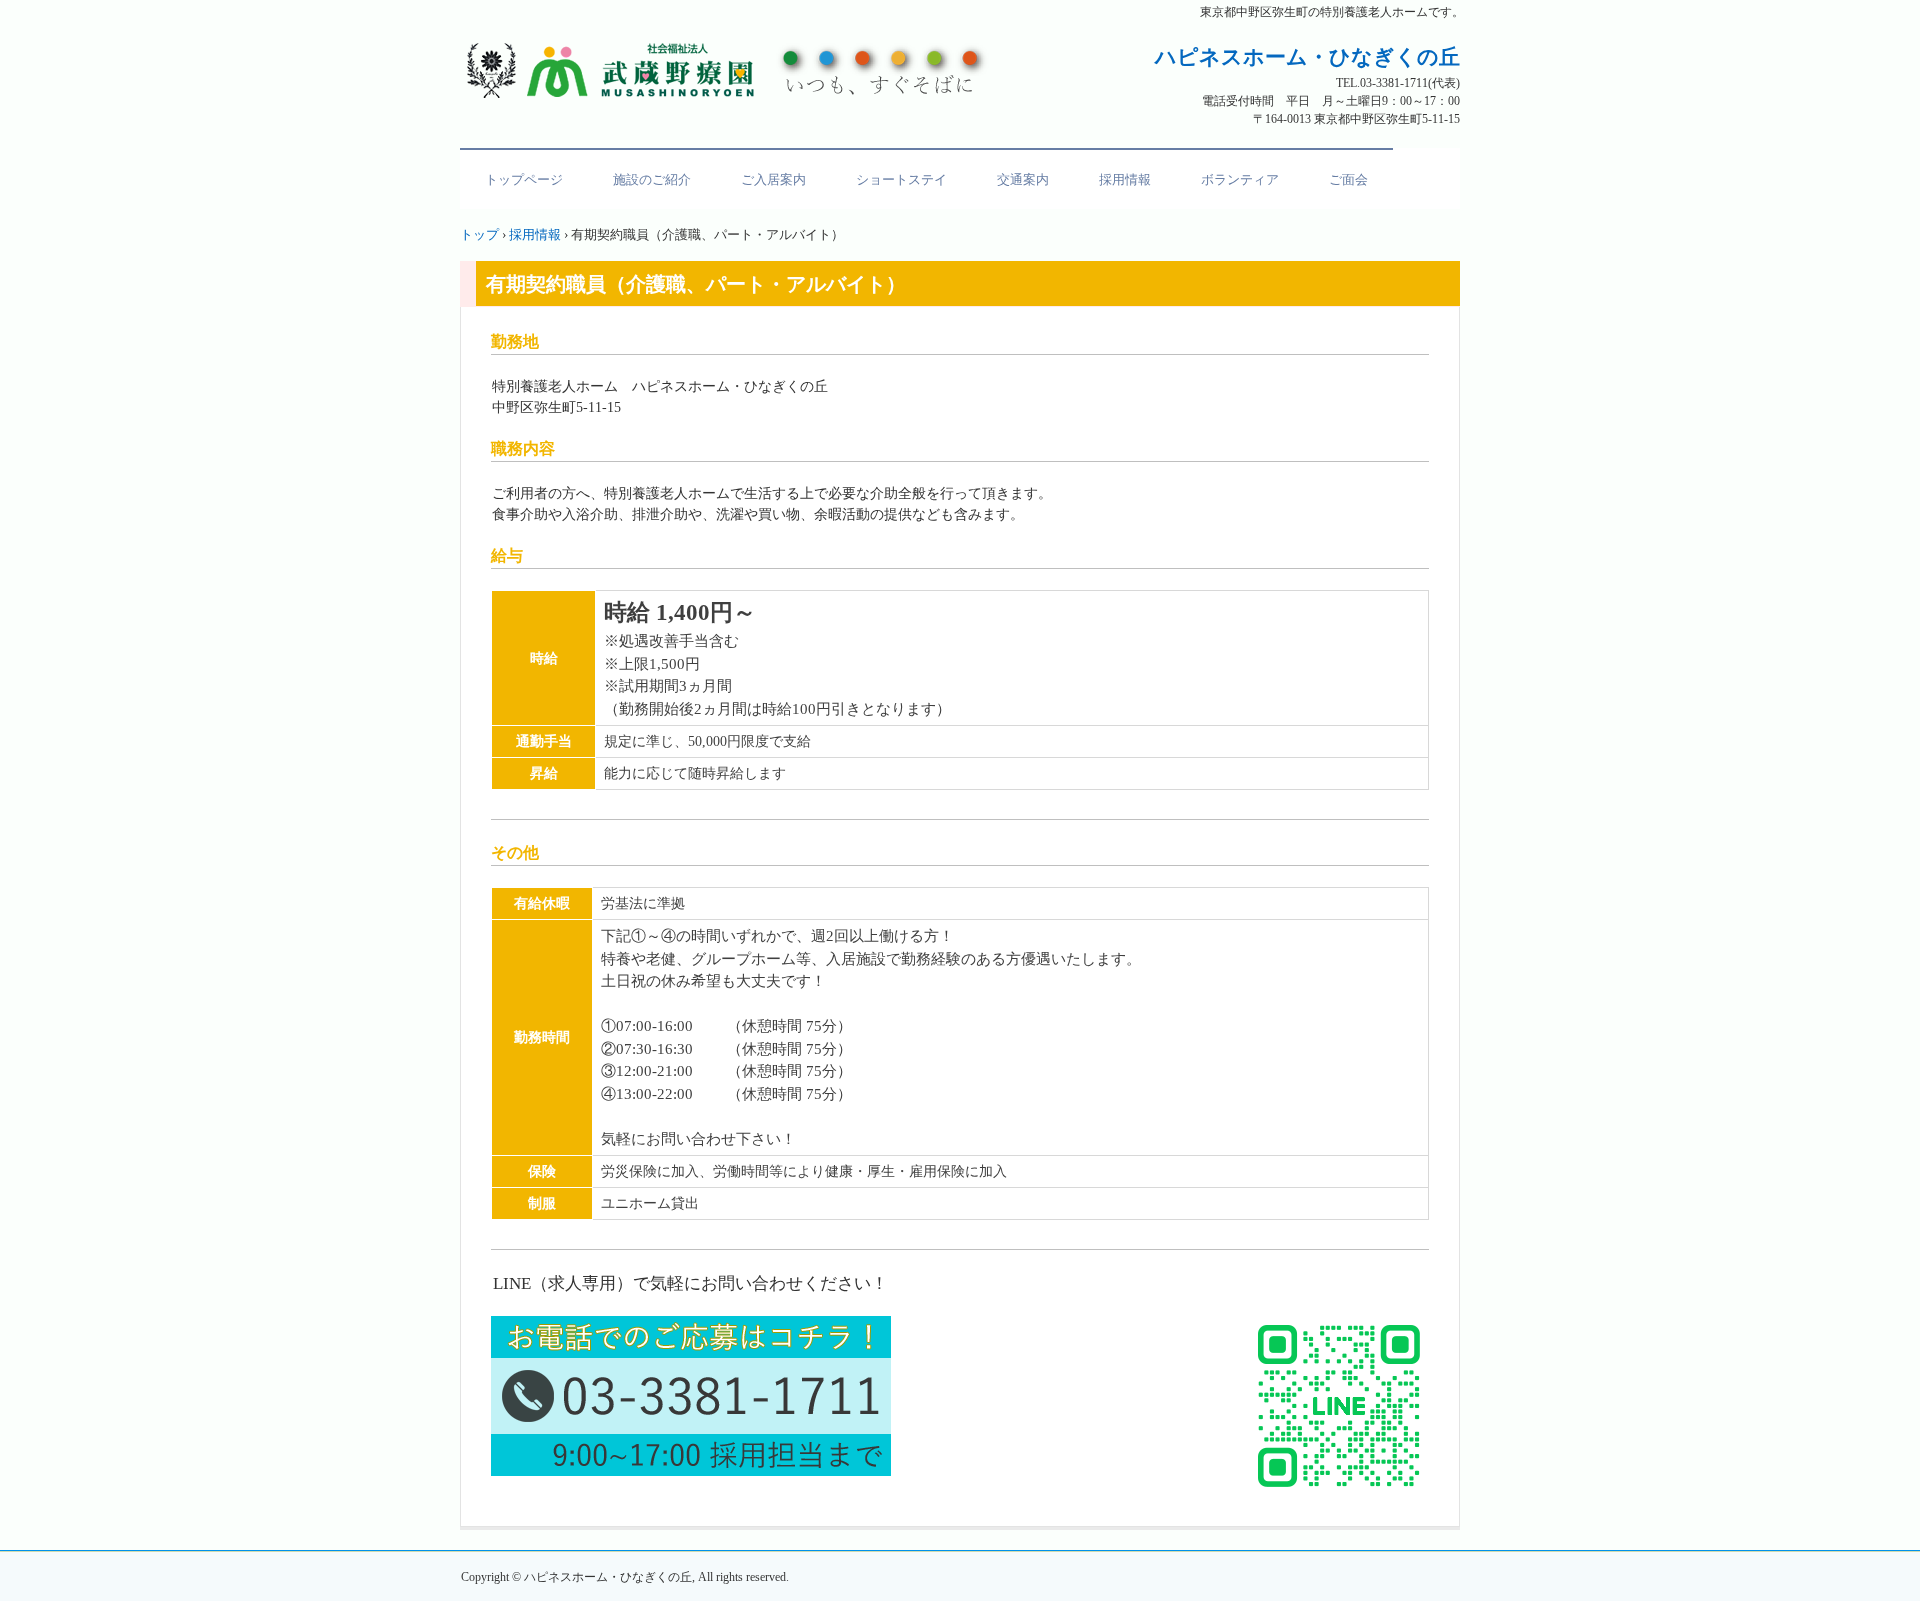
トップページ (524, 179)
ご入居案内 (773, 179)
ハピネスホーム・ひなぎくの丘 (733, 70)
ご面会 (1348, 179)
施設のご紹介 (652, 179)
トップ (479, 234)
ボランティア (1240, 179)
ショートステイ (901, 179)
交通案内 (1023, 179)
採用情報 (1125, 179)
